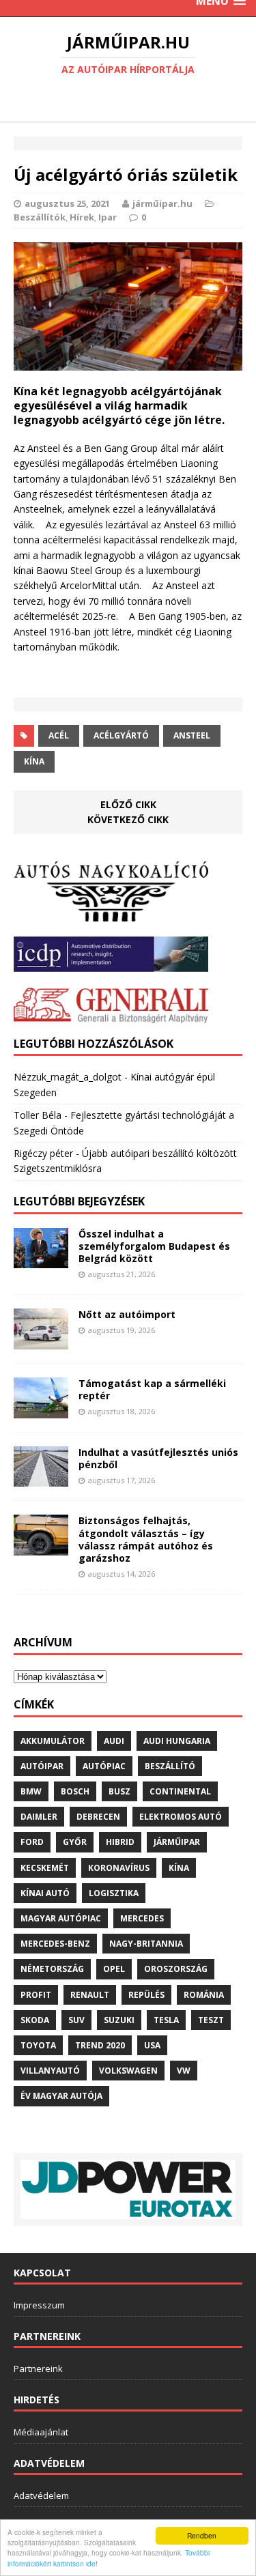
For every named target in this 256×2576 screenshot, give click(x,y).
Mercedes (142, 1918)
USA (152, 2045)
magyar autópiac (61, 1918)
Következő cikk (128, 819)
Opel (114, 1969)
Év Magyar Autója (61, 2096)
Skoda (35, 2020)
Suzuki (119, 2020)
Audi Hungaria (177, 1741)
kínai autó (45, 1893)
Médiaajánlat (41, 2432)
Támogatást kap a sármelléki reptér (152, 1389)
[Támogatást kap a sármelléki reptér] (41, 1410)
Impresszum (39, 2305)
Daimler (39, 1817)
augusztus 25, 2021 (67, 203)
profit (36, 1995)
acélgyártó (121, 735)
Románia (204, 1995)
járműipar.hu (162, 203)
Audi (114, 1741)
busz (119, 1791)
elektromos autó (181, 1817)
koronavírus (119, 1868)
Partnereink (38, 2369)
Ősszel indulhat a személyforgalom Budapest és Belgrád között (154, 1246)
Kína (34, 761)
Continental (180, 1791)
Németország (52, 1969)
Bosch (75, 1791)
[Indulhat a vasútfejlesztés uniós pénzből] (41, 1479)
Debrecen (98, 1817)
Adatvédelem (41, 2495)
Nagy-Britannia (146, 1944)
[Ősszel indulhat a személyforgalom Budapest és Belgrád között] (41, 1260)
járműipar (177, 1842)
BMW (31, 1791)
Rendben (202, 2535)
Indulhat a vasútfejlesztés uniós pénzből (158, 1458)
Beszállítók (40, 217)
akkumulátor (53, 1741)
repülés (146, 1995)
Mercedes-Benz (55, 1944)
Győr (75, 1842)
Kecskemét (45, 1868)
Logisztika (114, 1893)
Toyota (38, 2045)
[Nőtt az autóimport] (41, 1341)
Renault (90, 1995)
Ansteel (192, 735)
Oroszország (176, 1969)
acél (59, 735)
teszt (211, 2020)
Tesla (166, 2020)
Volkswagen (128, 2071)
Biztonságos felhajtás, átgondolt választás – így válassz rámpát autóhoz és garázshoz (146, 1539)
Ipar (108, 217)
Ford (32, 1842)
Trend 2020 (100, 2045)
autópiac (104, 1766)
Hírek (82, 217)
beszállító (170, 1766)
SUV (76, 2020)
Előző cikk (128, 804)
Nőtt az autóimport (127, 1314)
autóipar (42, 1766)
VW (184, 2071)
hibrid (120, 1842)
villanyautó (50, 2071)
